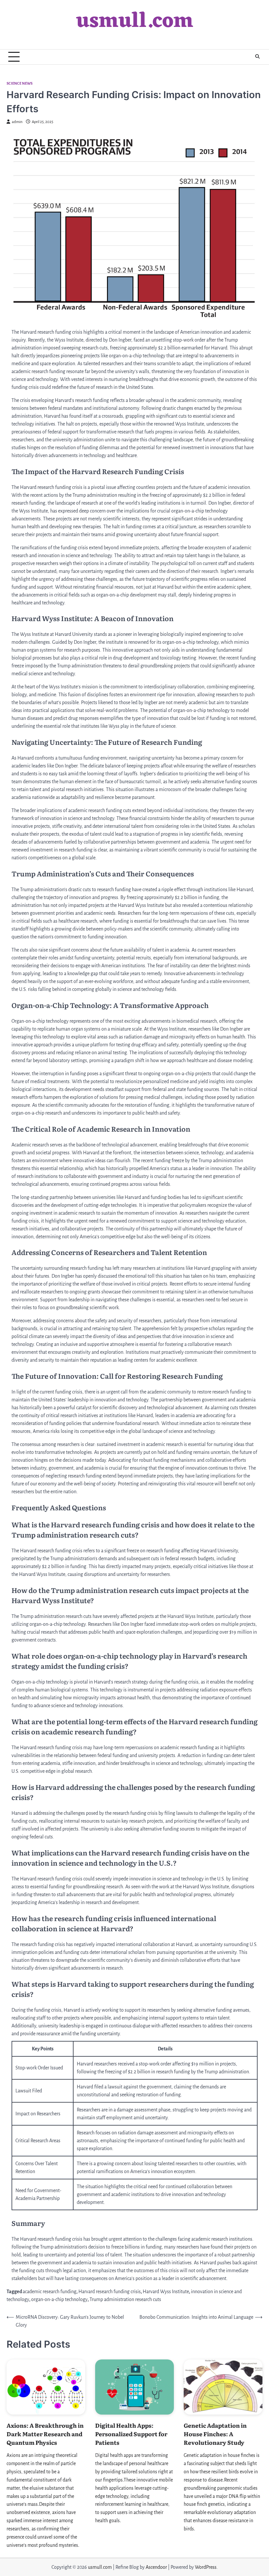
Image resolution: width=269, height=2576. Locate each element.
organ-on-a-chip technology (59, 2299)
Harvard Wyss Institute (166, 2292)
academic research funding (50, 2292)
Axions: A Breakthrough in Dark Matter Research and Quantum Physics (45, 2434)
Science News (20, 84)
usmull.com (135, 22)
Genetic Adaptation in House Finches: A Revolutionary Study (215, 2434)
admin (17, 122)
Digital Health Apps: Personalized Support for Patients (131, 2434)
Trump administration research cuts (125, 2299)
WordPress (206, 2567)
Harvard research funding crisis (110, 2292)
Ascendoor (156, 2567)
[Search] (258, 57)
